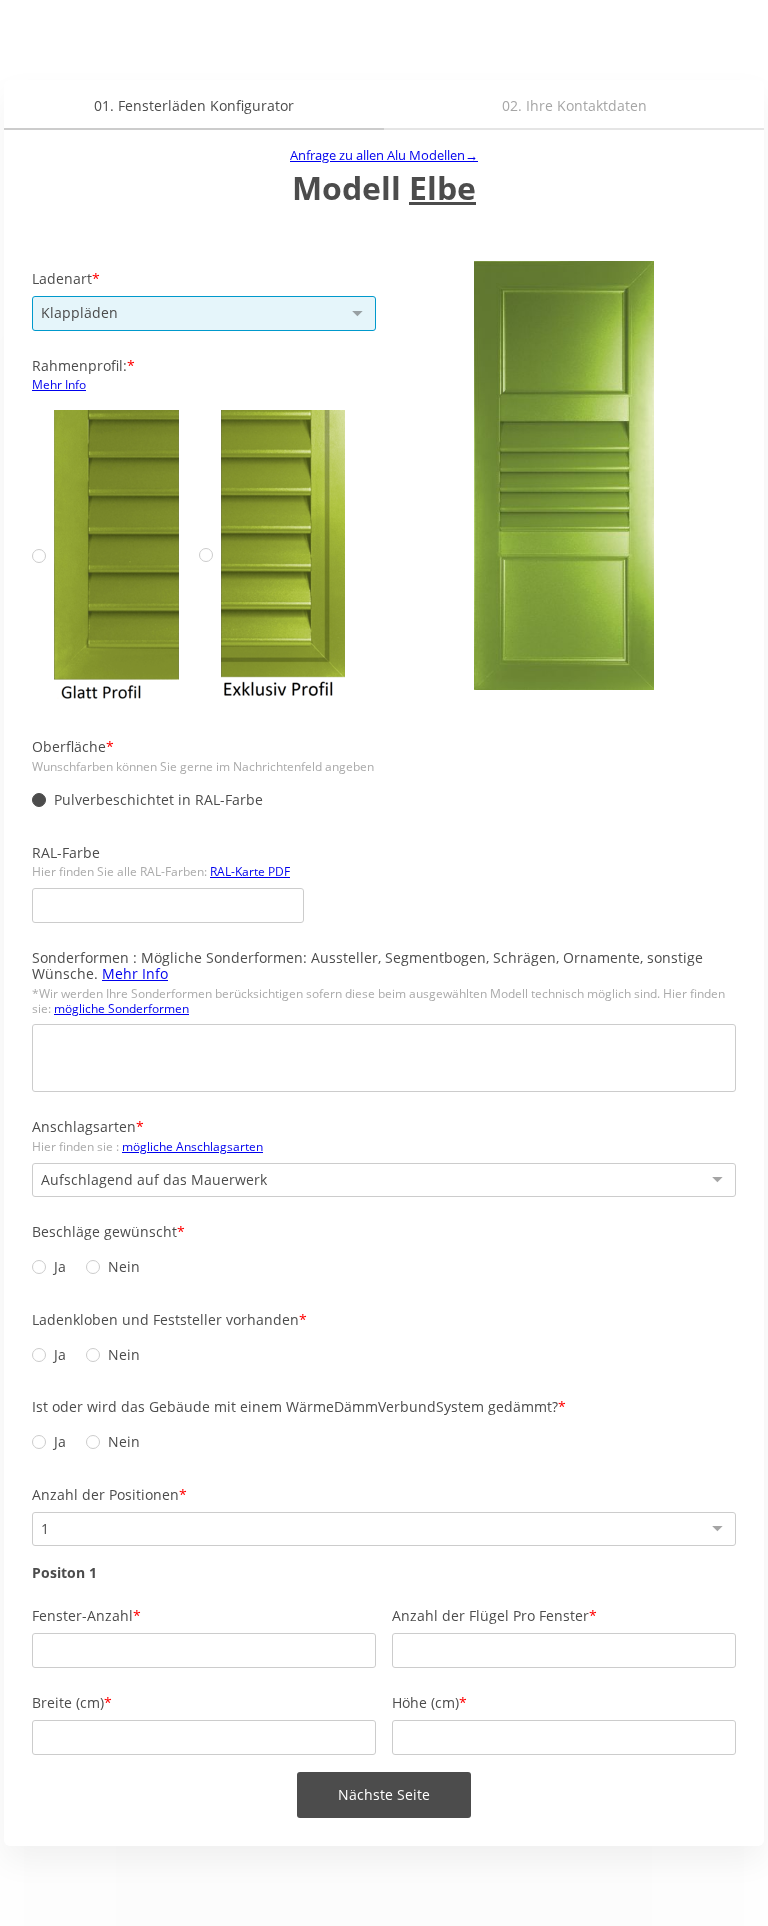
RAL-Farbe (66, 852)
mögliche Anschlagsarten (192, 1146)
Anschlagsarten (84, 1126)
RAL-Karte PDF (250, 871)
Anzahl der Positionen (105, 1494)
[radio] (39, 556)
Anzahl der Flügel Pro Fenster (490, 1615)
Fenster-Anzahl (82, 1615)
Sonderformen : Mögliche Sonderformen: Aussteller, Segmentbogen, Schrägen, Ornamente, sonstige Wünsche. (367, 966)
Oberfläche (69, 746)
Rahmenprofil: (79, 365)
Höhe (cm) (425, 1702)
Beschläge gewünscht (104, 1231)
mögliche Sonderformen (121, 1008)
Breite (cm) (68, 1702)
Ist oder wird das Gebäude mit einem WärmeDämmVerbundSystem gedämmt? (295, 1406)
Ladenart (62, 278)
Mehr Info (59, 384)
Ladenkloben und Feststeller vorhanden (165, 1319)
